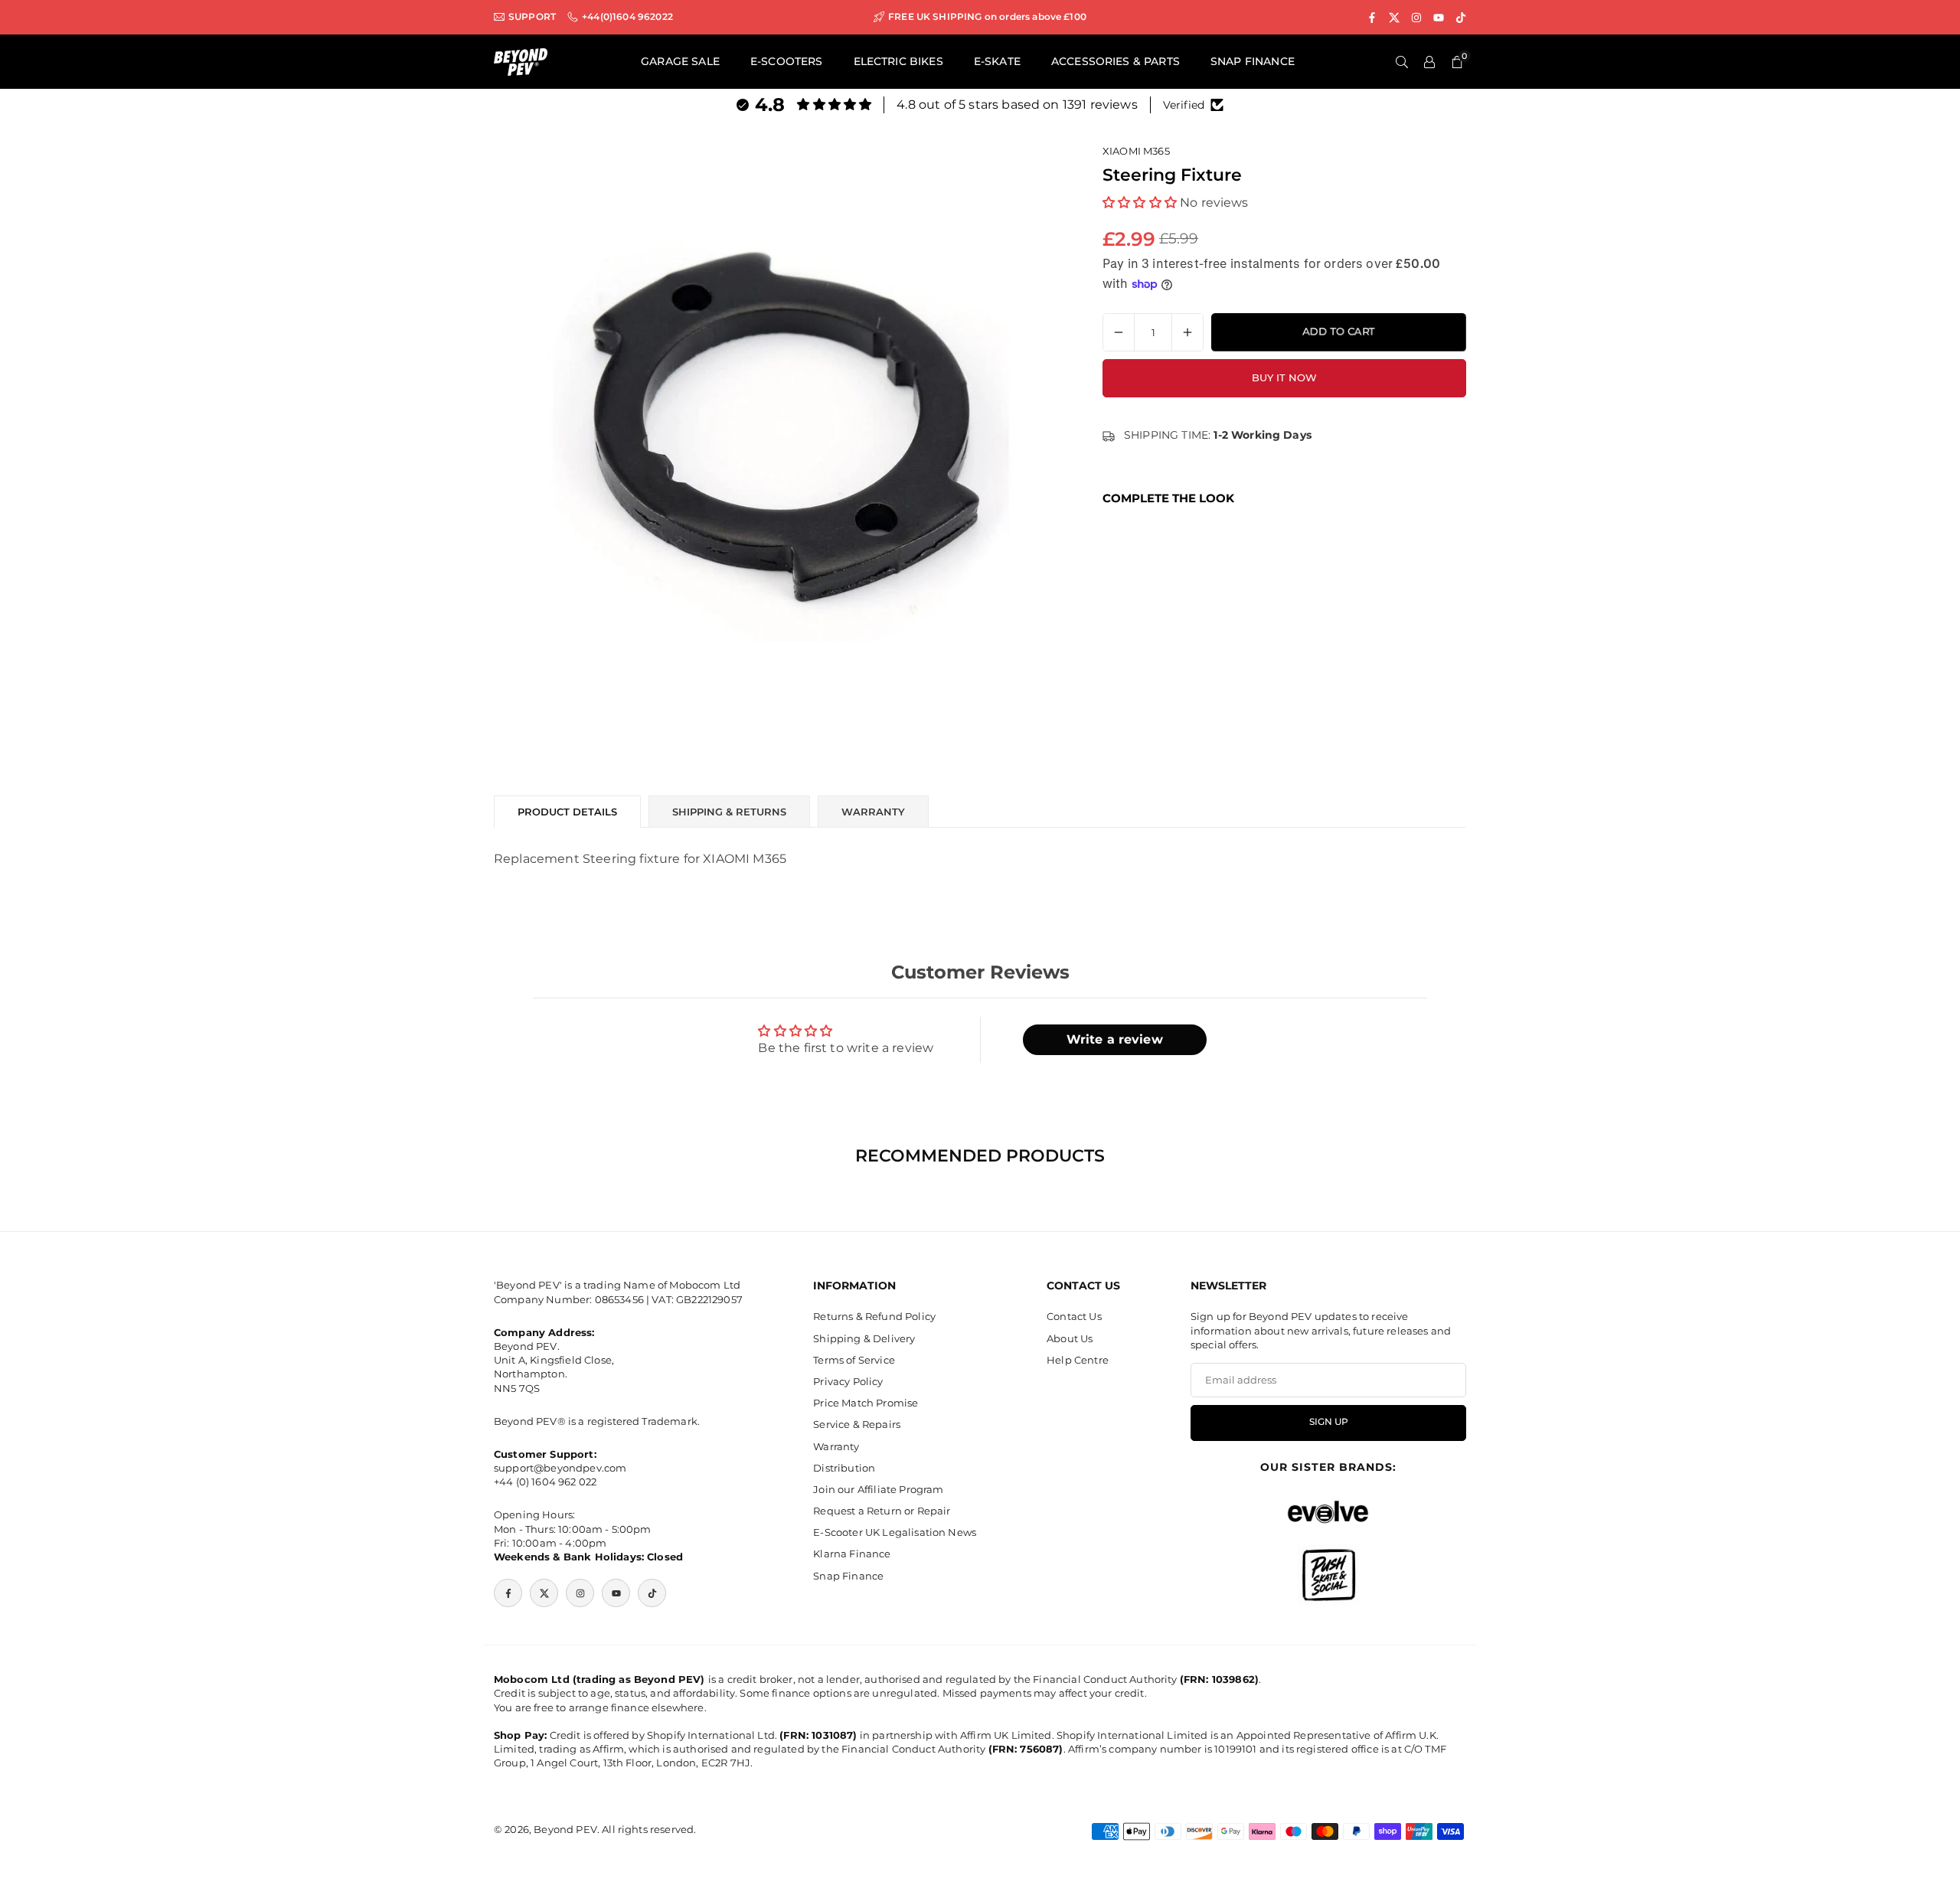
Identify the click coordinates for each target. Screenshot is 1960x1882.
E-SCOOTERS (787, 61)
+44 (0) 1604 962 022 (545, 1482)
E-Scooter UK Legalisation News (895, 1532)
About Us (1070, 1338)
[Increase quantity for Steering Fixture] (1187, 332)
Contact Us (1074, 1316)
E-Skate (997, 61)
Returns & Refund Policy (874, 1316)
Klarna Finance (852, 1554)
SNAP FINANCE (1253, 61)
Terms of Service (854, 1360)
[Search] (1402, 62)
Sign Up (1329, 1422)
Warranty (836, 1446)
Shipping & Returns (729, 812)
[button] (1140, 202)
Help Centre (1078, 1360)
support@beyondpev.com (560, 1468)
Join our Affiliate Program (878, 1489)
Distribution (844, 1468)
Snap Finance (848, 1576)
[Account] (1429, 62)
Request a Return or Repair (882, 1511)
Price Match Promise (866, 1403)
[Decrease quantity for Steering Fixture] (1119, 332)
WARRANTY (873, 812)
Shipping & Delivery (864, 1338)
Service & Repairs (857, 1424)
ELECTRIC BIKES (898, 61)
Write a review (1115, 1039)
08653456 (619, 1299)
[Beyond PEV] (521, 61)
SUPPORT (532, 17)
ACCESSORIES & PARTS (1116, 61)
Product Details (567, 812)
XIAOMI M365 (1136, 151)
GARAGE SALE (680, 61)
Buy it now (1284, 377)
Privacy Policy (848, 1381)
